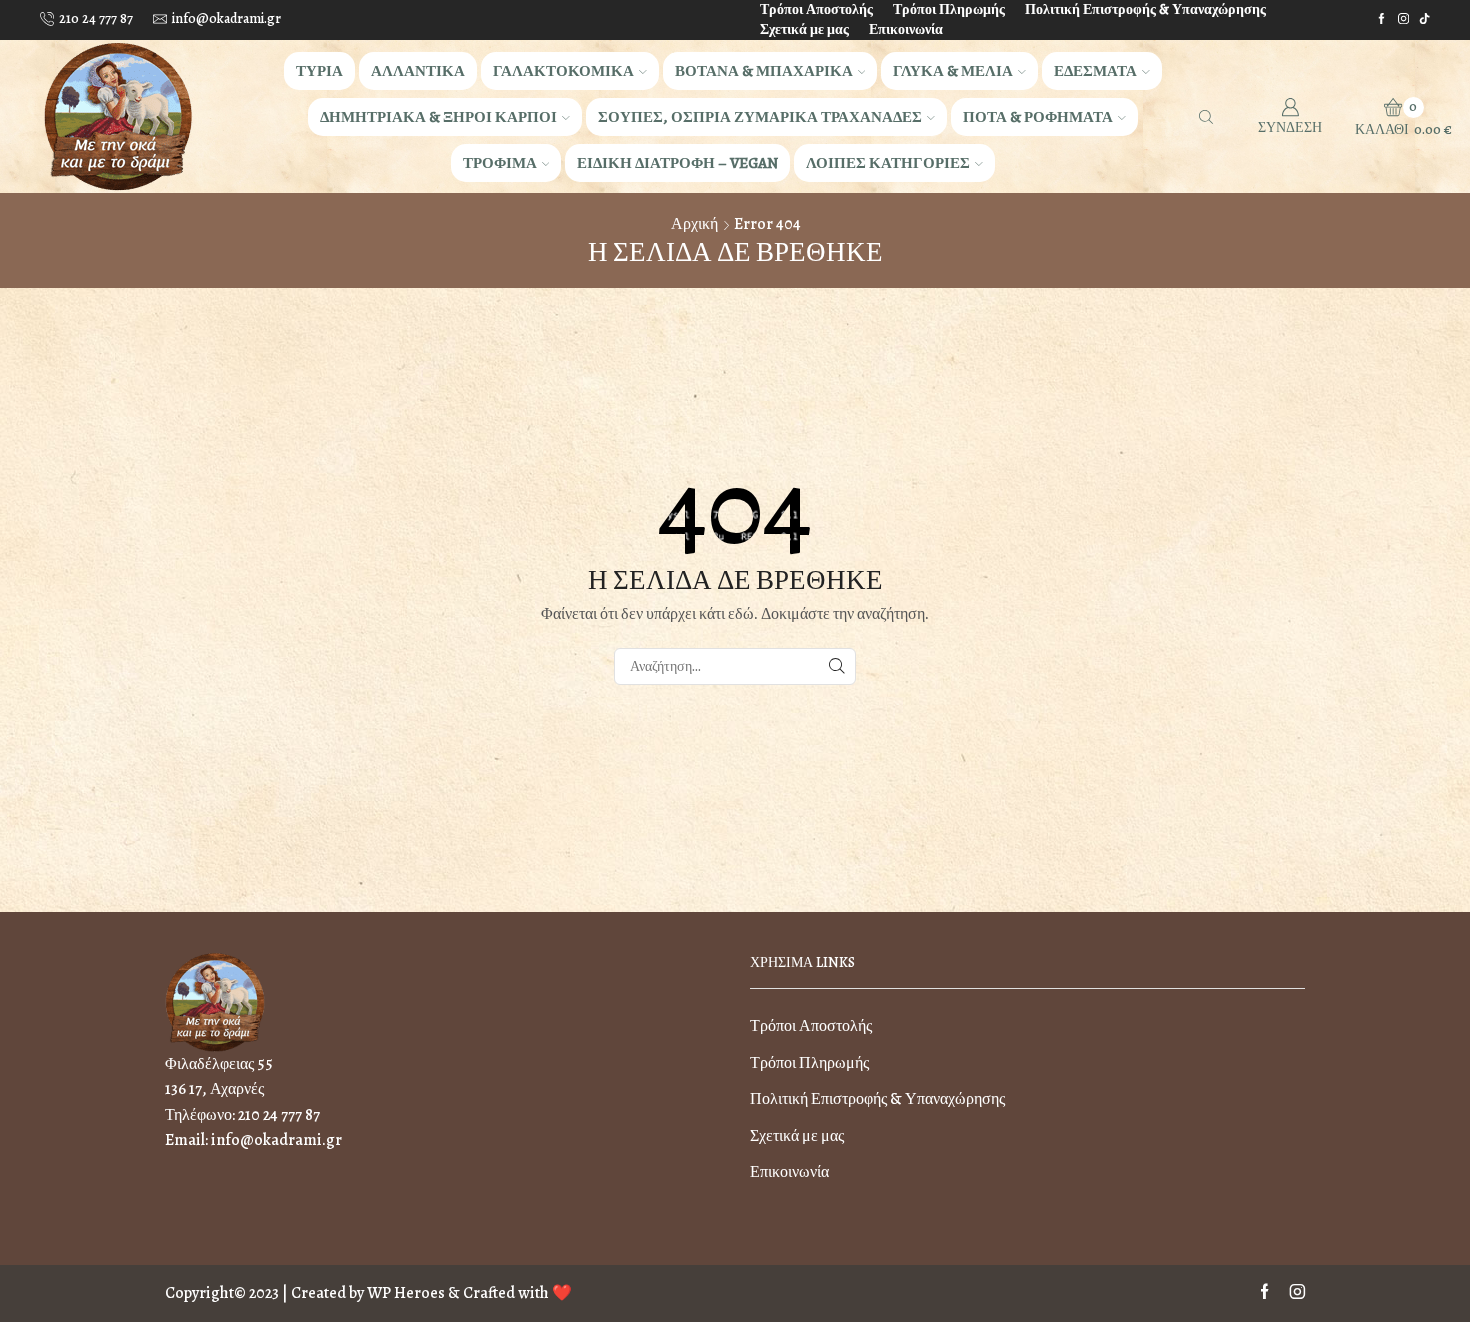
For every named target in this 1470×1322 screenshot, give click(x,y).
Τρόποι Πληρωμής (949, 9)
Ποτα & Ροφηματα (1038, 116)
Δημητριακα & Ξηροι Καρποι (438, 116)
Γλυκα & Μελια (953, 70)
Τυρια (319, 70)
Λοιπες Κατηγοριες (888, 162)
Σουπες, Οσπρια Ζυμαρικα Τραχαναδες (760, 116)
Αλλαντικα (418, 70)
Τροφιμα (500, 162)
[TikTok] (1424, 19)
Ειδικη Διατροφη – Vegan (677, 162)
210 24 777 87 (279, 1115)
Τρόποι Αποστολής (816, 9)
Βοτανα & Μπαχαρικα (764, 70)
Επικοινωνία (906, 29)
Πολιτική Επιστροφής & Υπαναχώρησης (1145, 9)
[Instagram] (1403, 19)
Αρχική (694, 224)
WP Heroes (406, 1293)
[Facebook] (1381, 19)
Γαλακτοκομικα (563, 70)
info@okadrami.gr (276, 1140)
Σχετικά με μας (804, 29)
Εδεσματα (1095, 70)
